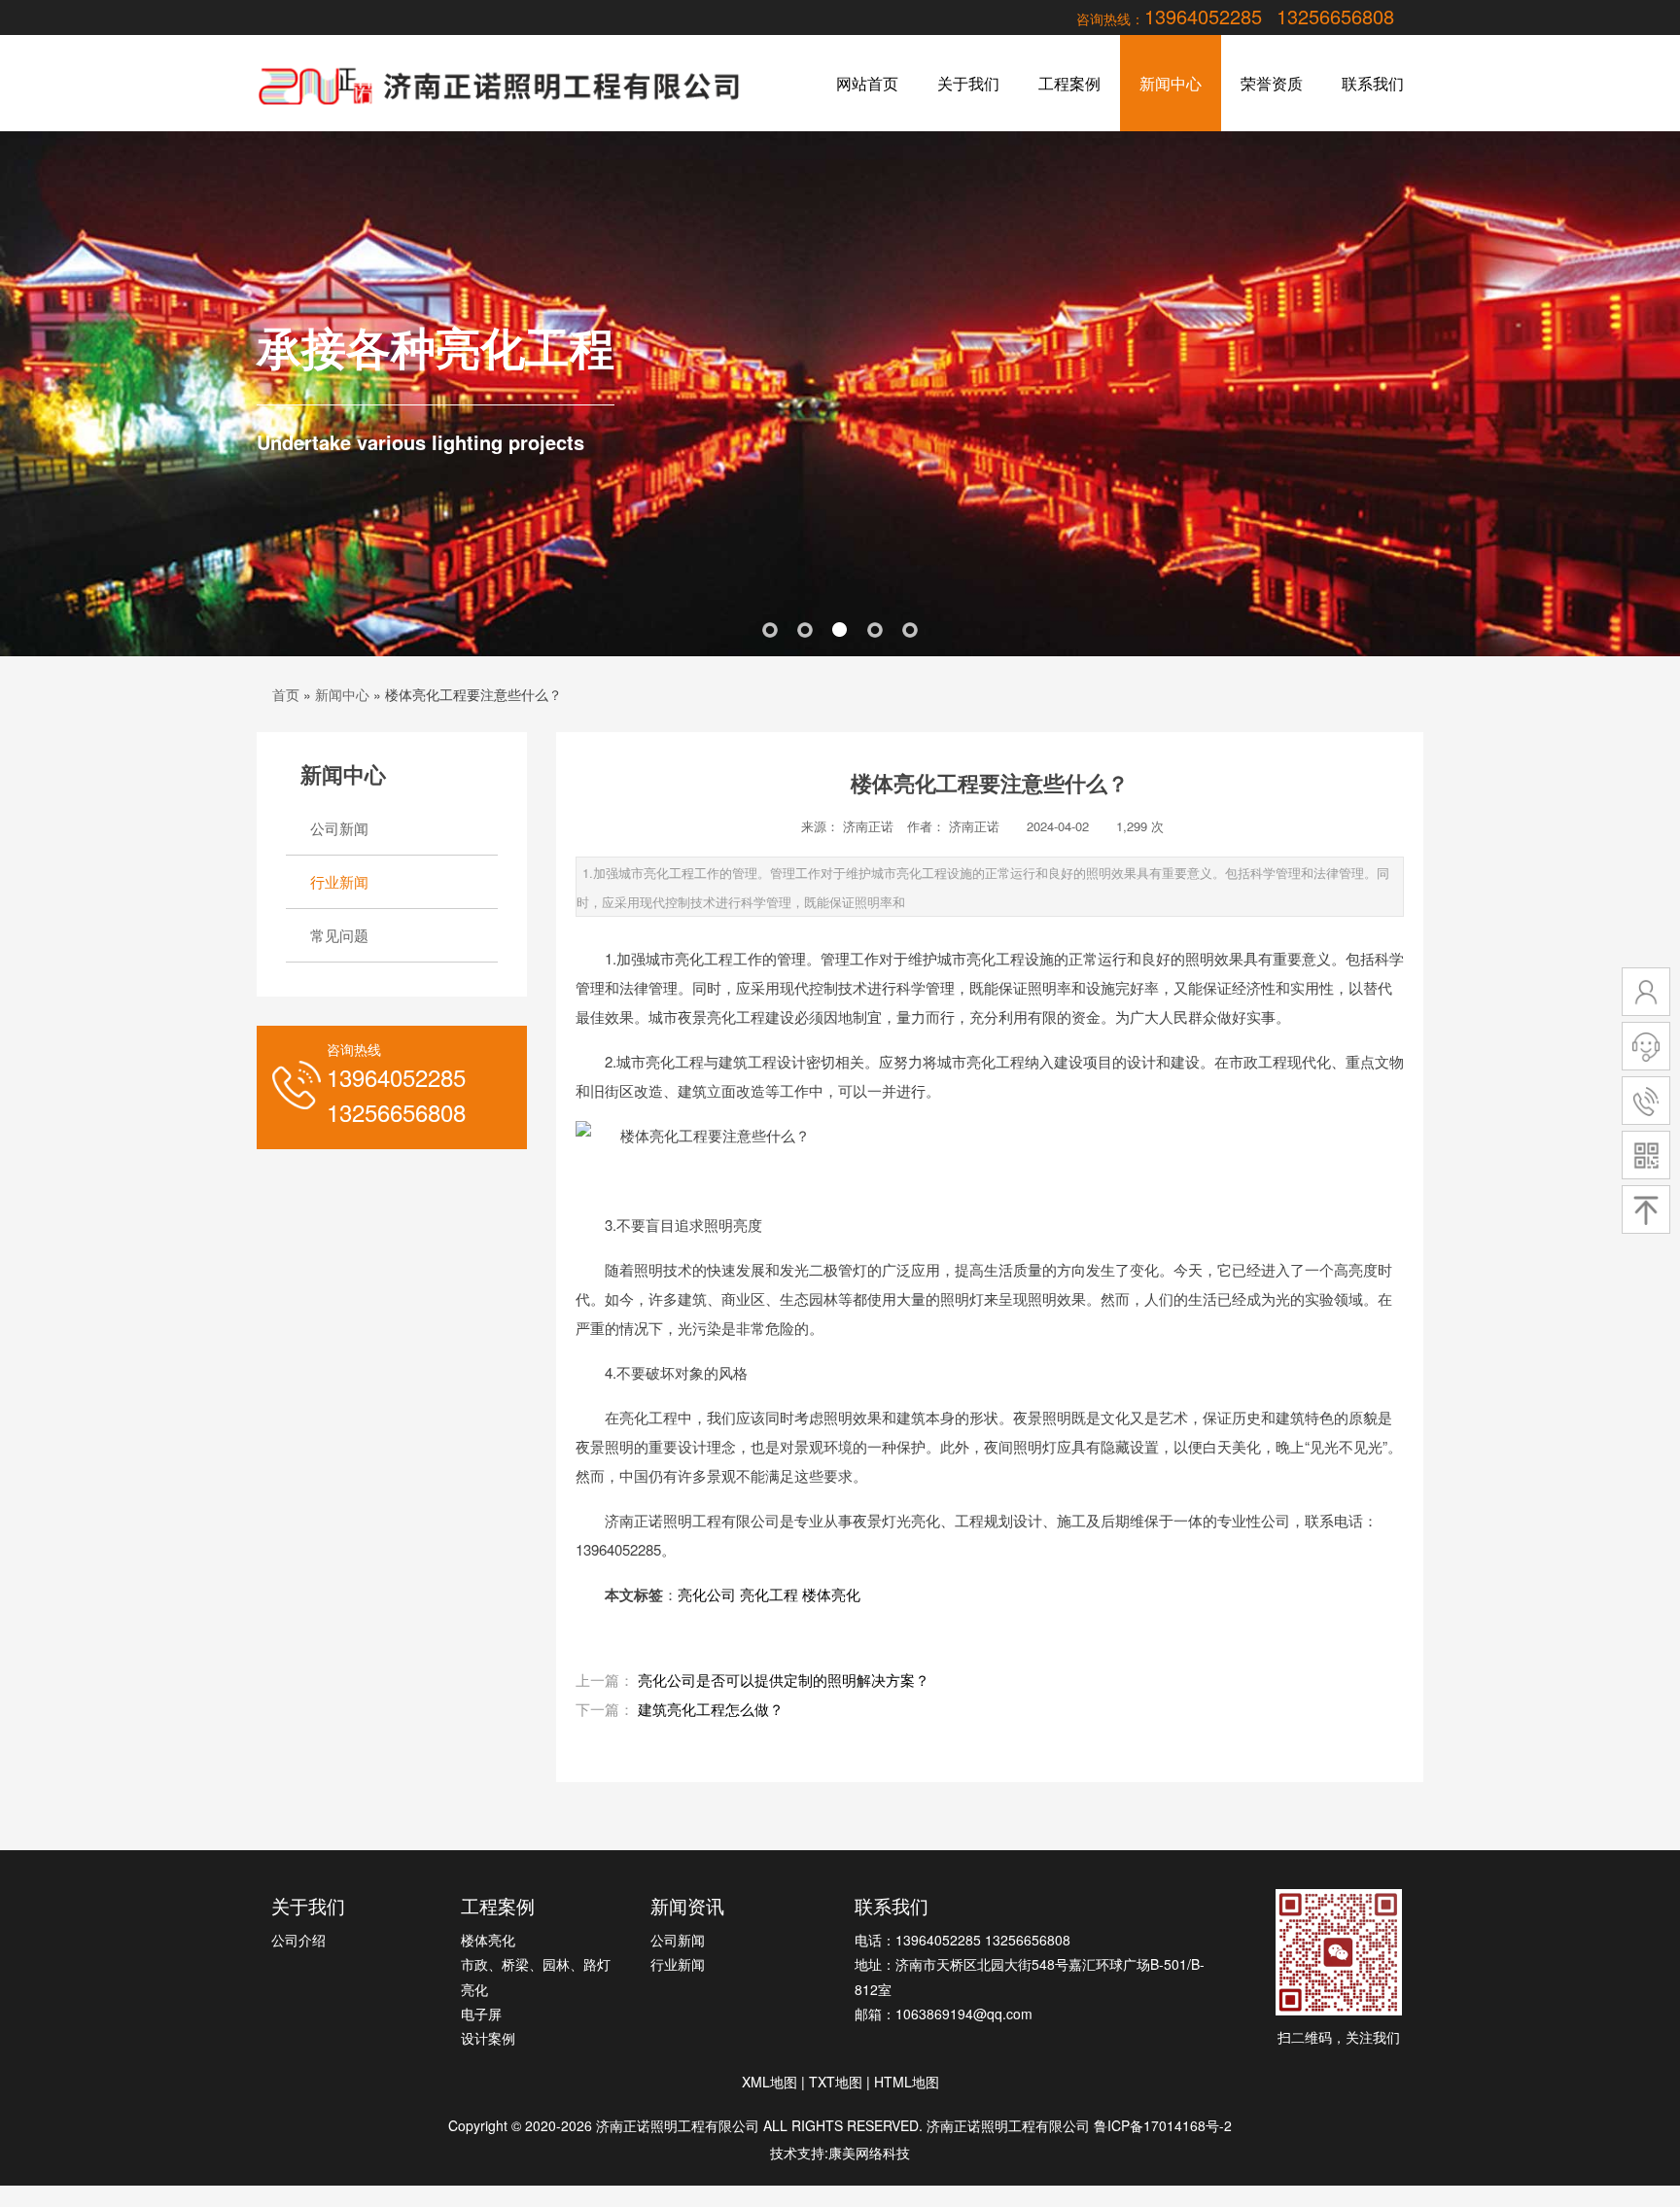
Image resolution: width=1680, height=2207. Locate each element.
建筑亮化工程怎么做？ (711, 1709)
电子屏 (481, 2014)
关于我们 (968, 83)
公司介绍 (298, 1940)
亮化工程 (769, 1594)
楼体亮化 (831, 1594)
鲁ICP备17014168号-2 (1163, 2125)
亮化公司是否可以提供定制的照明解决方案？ (784, 1680)
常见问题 (339, 935)
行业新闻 (339, 881)
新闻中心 (1171, 83)
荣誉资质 (1272, 83)
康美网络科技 (869, 2153)
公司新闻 (339, 828)
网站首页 (867, 83)
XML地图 (770, 2082)
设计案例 (488, 2038)
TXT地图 (836, 2082)
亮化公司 (707, 1594)
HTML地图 (907, 2082)
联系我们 (1373, 83)
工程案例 (1069, 83)
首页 (286, 694)
